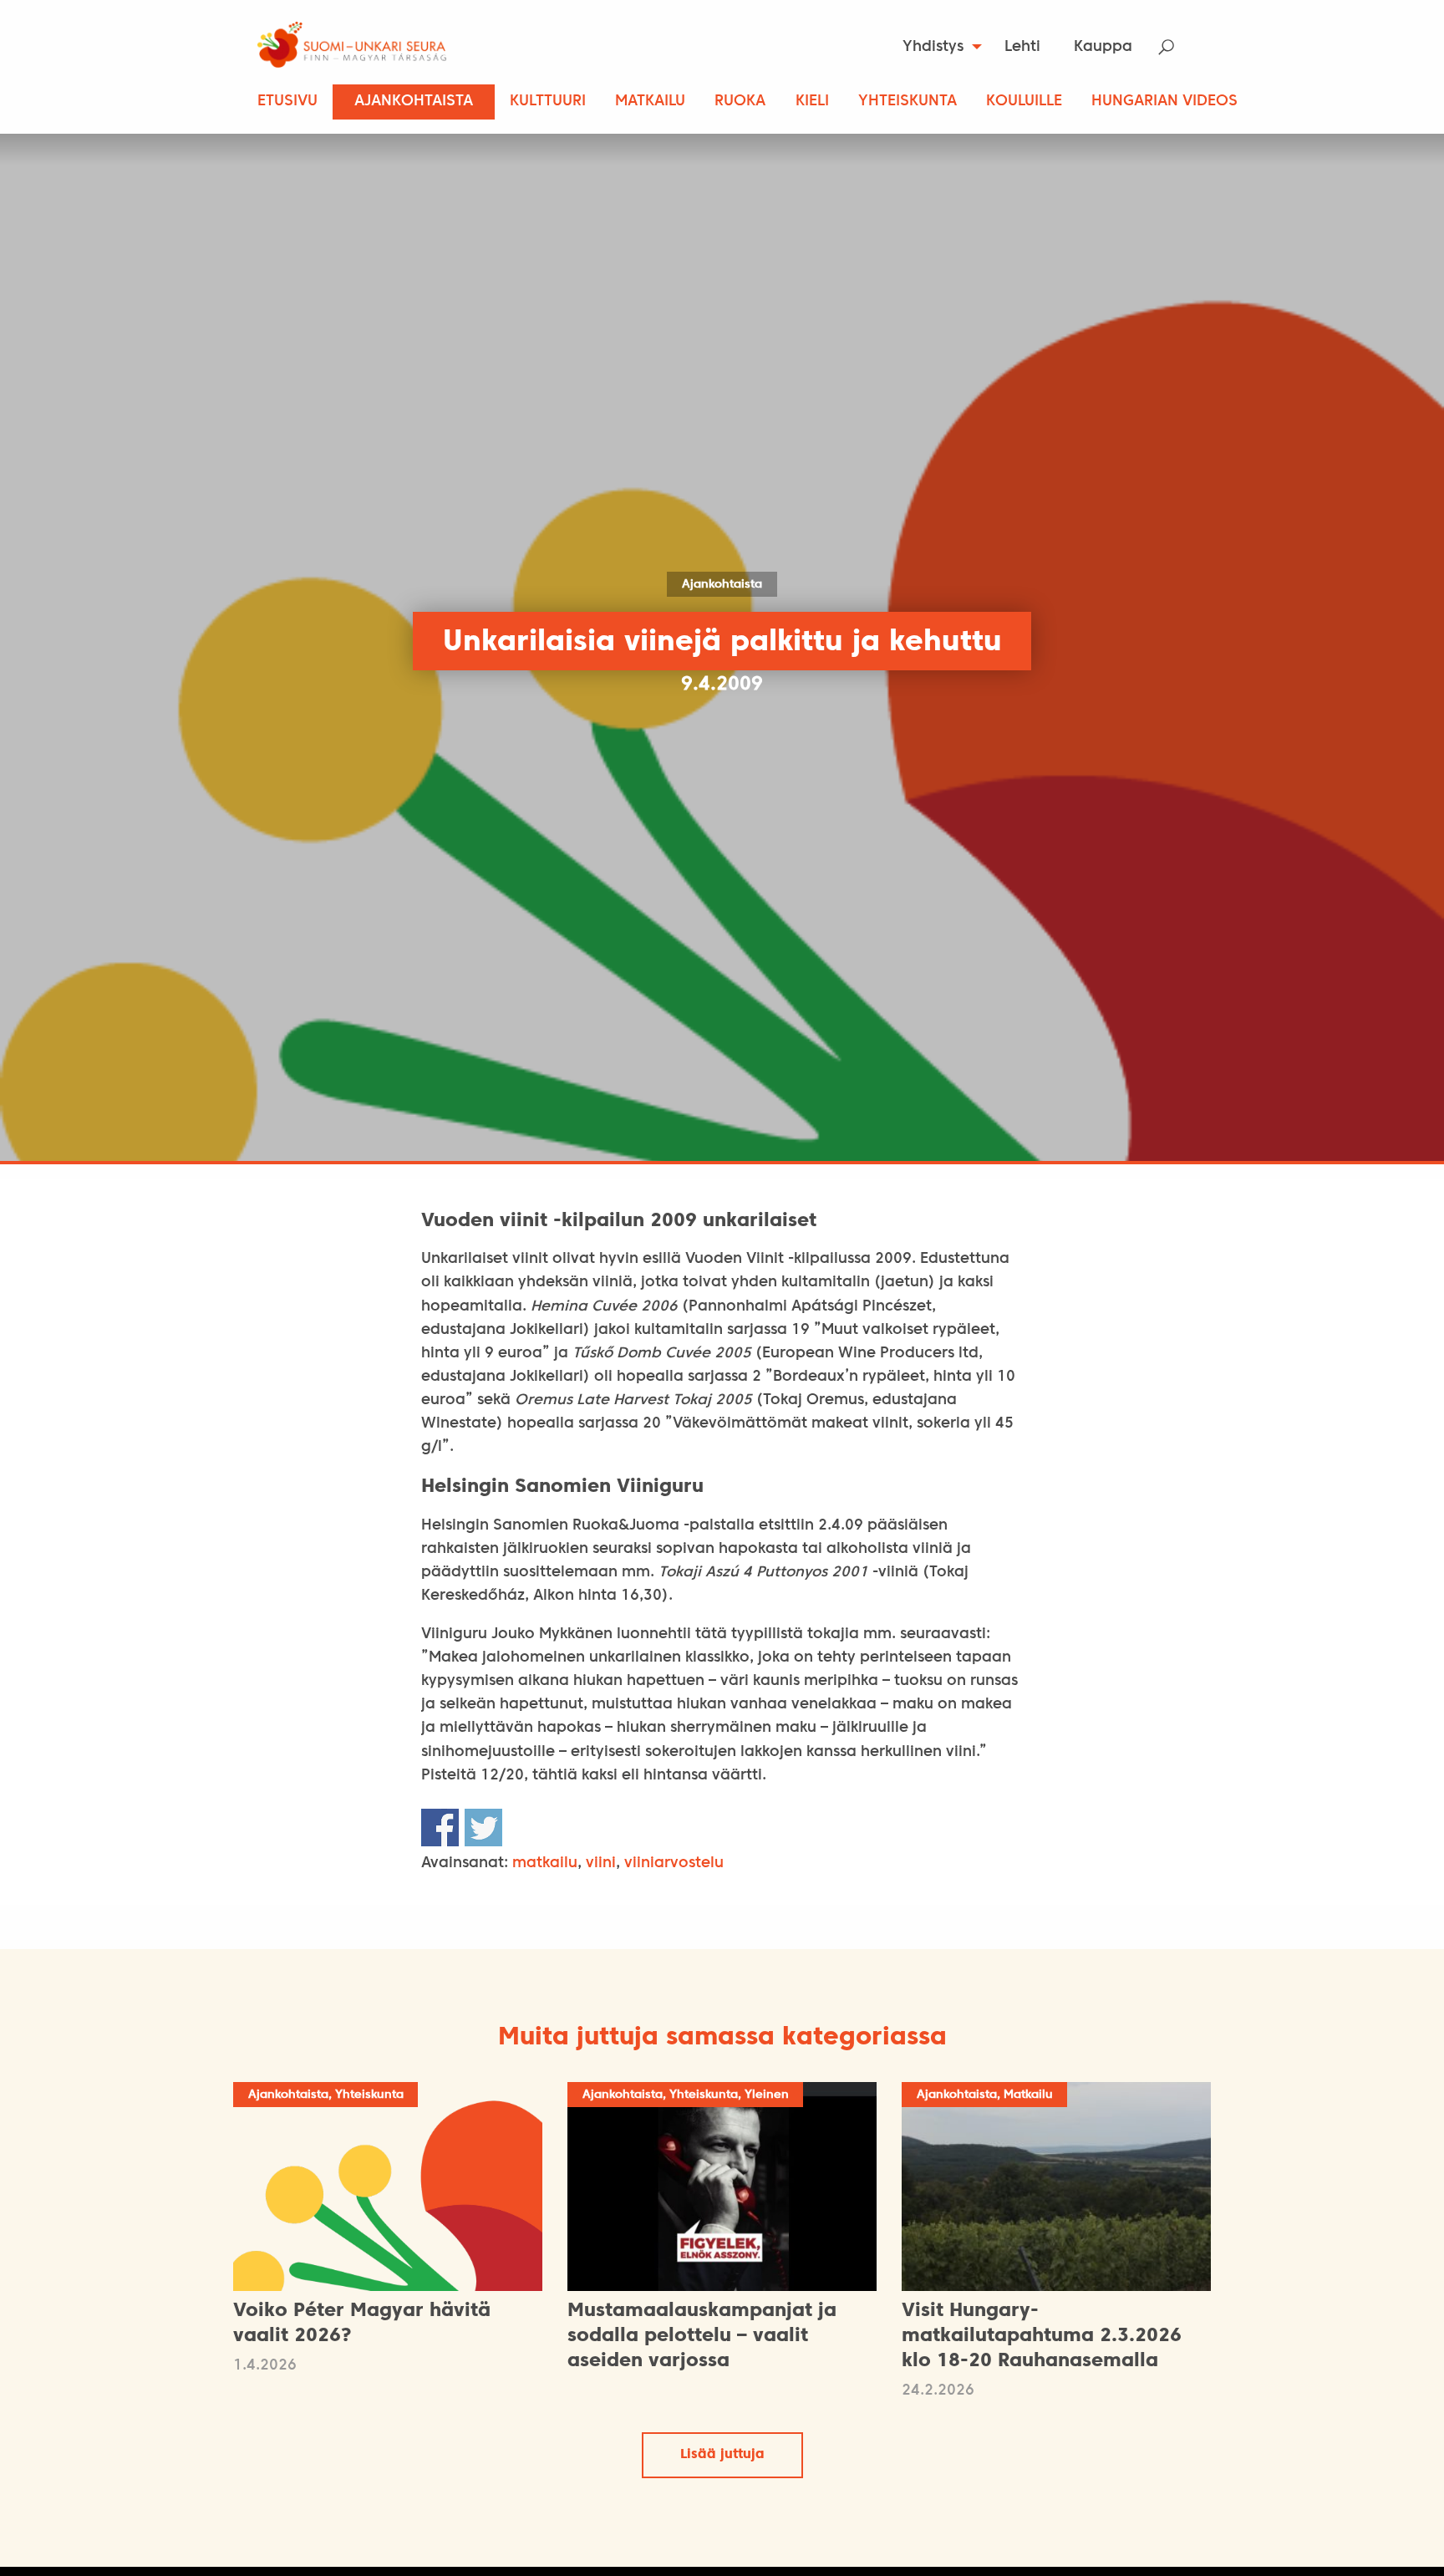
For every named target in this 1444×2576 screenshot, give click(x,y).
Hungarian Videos (1164, 102)
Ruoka (740, 102)
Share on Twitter (483, 1828)
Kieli (812, 102)
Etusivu (287, 102)
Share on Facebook (440, 1828)
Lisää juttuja (722, 2455)
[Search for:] (1177, 47)
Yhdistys (933, 47)
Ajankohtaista (414, 102)
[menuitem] (937, 47)
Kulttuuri (548, 102)
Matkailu (650, 102)
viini (601, 1863)
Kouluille (1024, 102)
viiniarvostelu (674, 1863)
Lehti (1022, 47)
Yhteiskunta (908, 102)
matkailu (545, 1863)
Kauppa (1103, 47)
